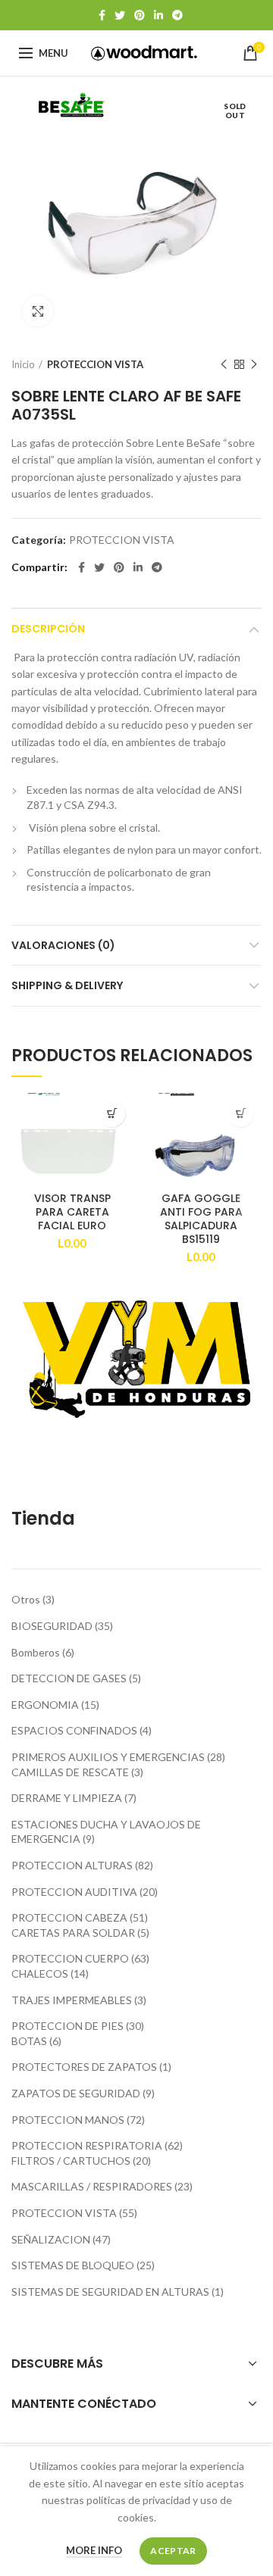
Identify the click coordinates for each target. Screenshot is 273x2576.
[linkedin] (158, 15)
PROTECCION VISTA (95, 364)
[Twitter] (120, 15)
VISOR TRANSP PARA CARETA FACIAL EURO (72, 1212)
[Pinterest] (140, 15)
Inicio (23, 364)
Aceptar (173, 2551)
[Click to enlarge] (38, 311)
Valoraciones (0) (63, 945)
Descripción (48, 629)
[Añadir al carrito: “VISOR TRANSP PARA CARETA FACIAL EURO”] (112, 1114)
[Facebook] (102, 15)
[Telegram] (177, 15)
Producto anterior (224, 364)
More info (94, 2550)
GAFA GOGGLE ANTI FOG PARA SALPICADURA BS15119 (201, 1219)
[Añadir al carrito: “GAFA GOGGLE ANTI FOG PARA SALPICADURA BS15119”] (241, 1114)
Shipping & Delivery (67, 985)
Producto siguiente (254, 364)
